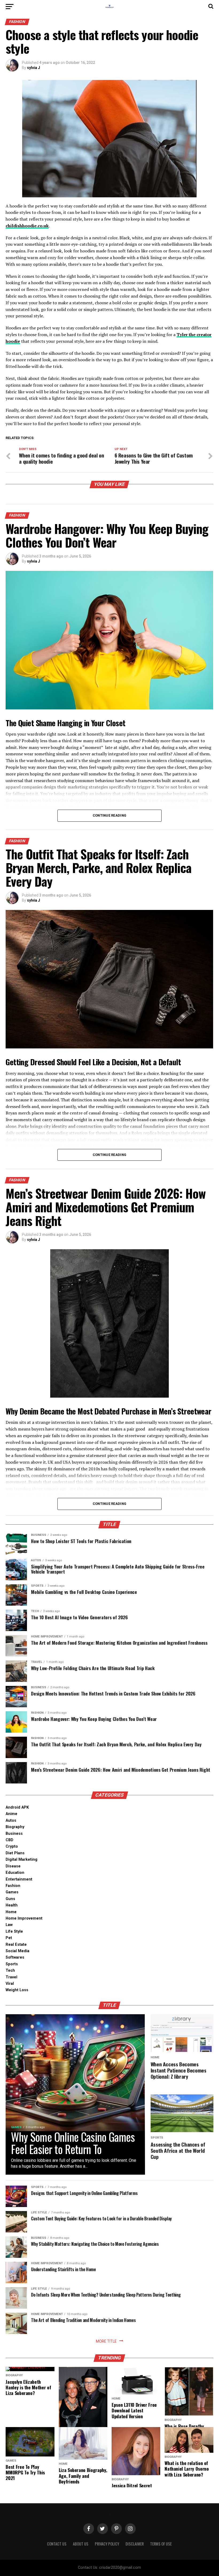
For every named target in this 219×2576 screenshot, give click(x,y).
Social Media (17, 1951)
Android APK (17, 1807)
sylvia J (34, 68)
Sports (12, 1964)
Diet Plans (15, 1853)
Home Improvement (24, 1918)
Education (15, 1873)
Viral (10, 1984)
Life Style (14, 1931)
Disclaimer (135, 2544)
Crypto (12, 1846)
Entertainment (19, 1879)
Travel (11, 1977)
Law (9, 1925)
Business (14, 1834)
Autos (11, 1820)
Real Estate (16, 1945)
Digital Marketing (21, 1860)
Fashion (13, 1886)
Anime (11, 1814)
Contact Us (57, 2544)
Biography (15, 1827)
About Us (81, 2544)
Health (12, 1905)
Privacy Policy (107, 2544)
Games (12, 1892)
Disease (13, 1866)
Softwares (15, 1957)
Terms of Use (161, 2544)
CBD (9, 1840)
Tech (10, 1971)
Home (11, 1912)
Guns (10, 1899)
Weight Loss (17, 1990)
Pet (9, 1938)
